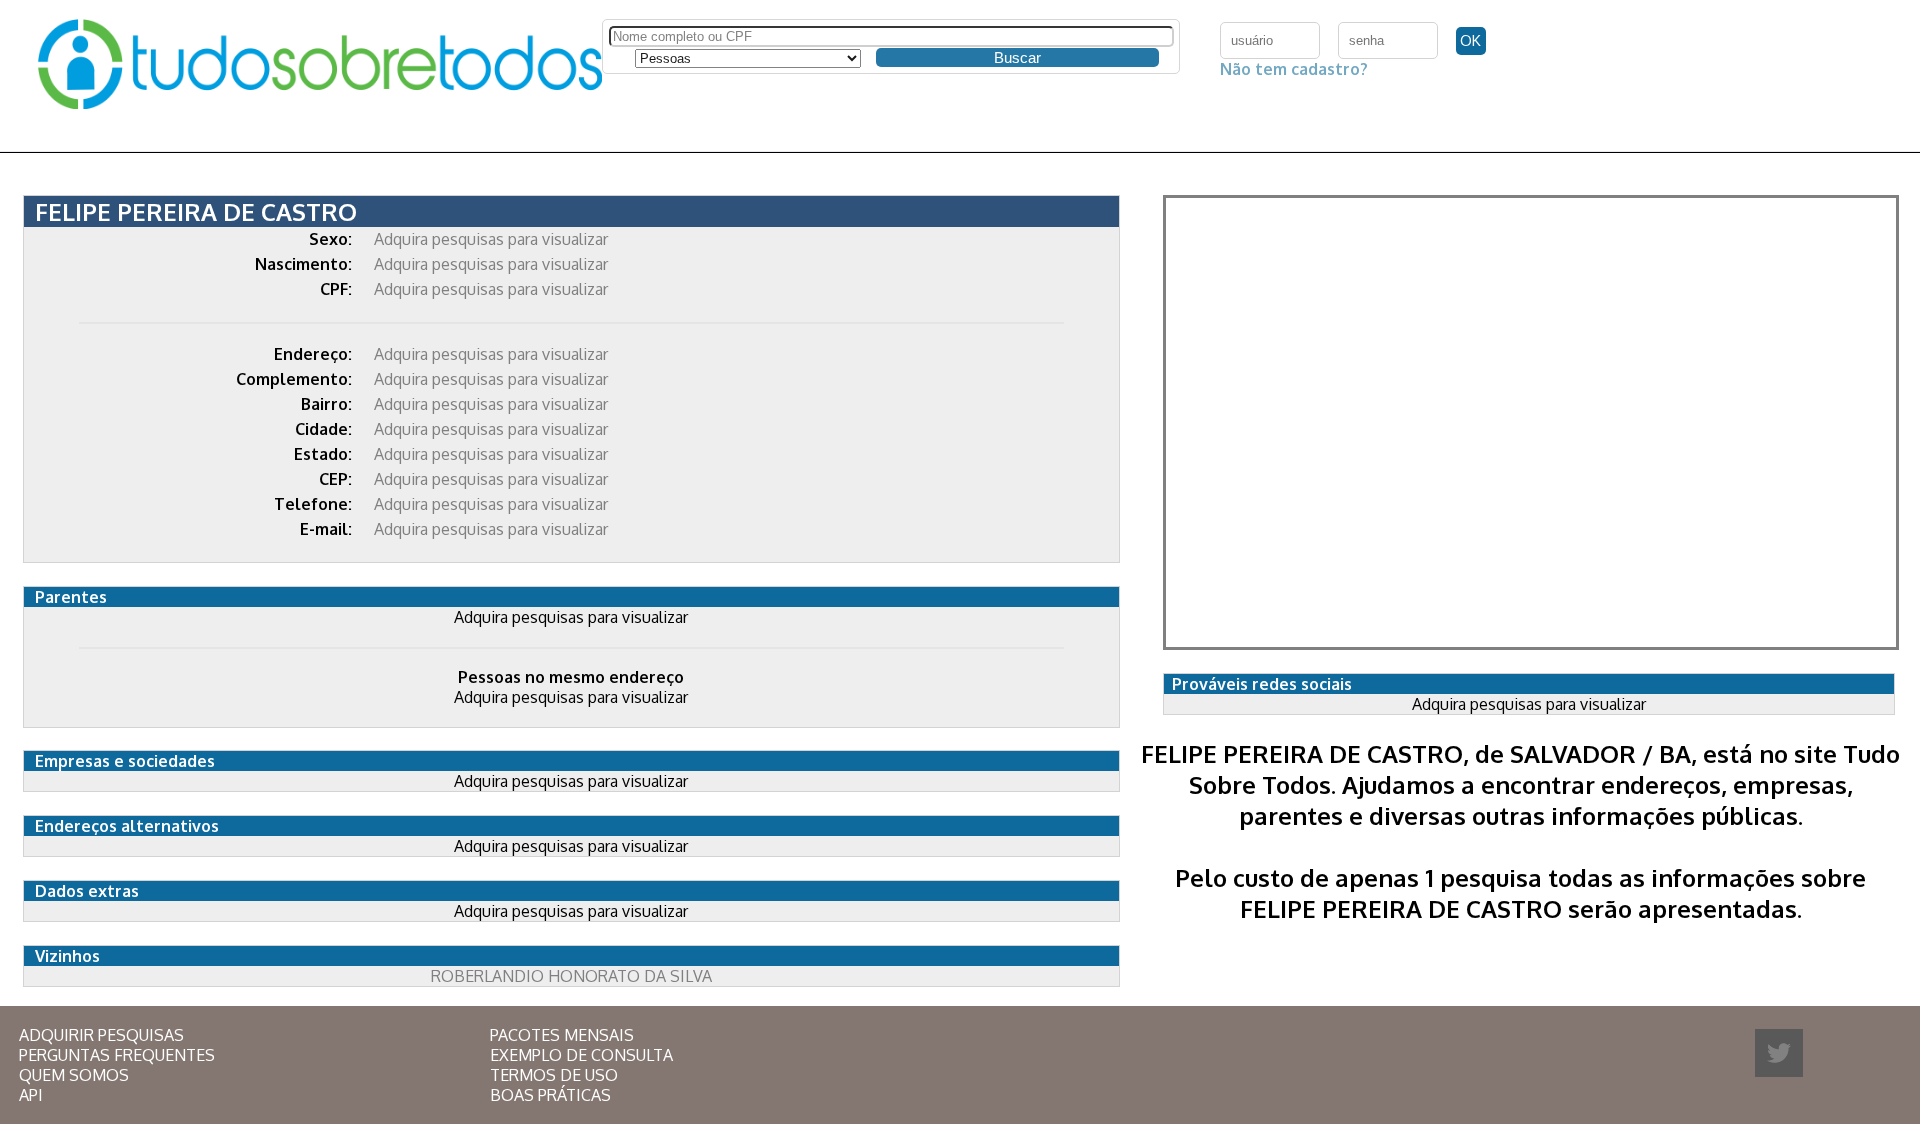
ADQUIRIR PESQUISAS (101, 1035)
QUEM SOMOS (74, 1075)
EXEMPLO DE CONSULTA (581, 1055)
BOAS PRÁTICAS (550, 1095)
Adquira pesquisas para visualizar (491, 239)
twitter (1779, 1053)
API (31, 1095)
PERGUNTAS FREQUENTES (117, 1055)
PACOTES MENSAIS (562, 1035)
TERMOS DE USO (554, 1075)
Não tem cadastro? (1294, 69)
